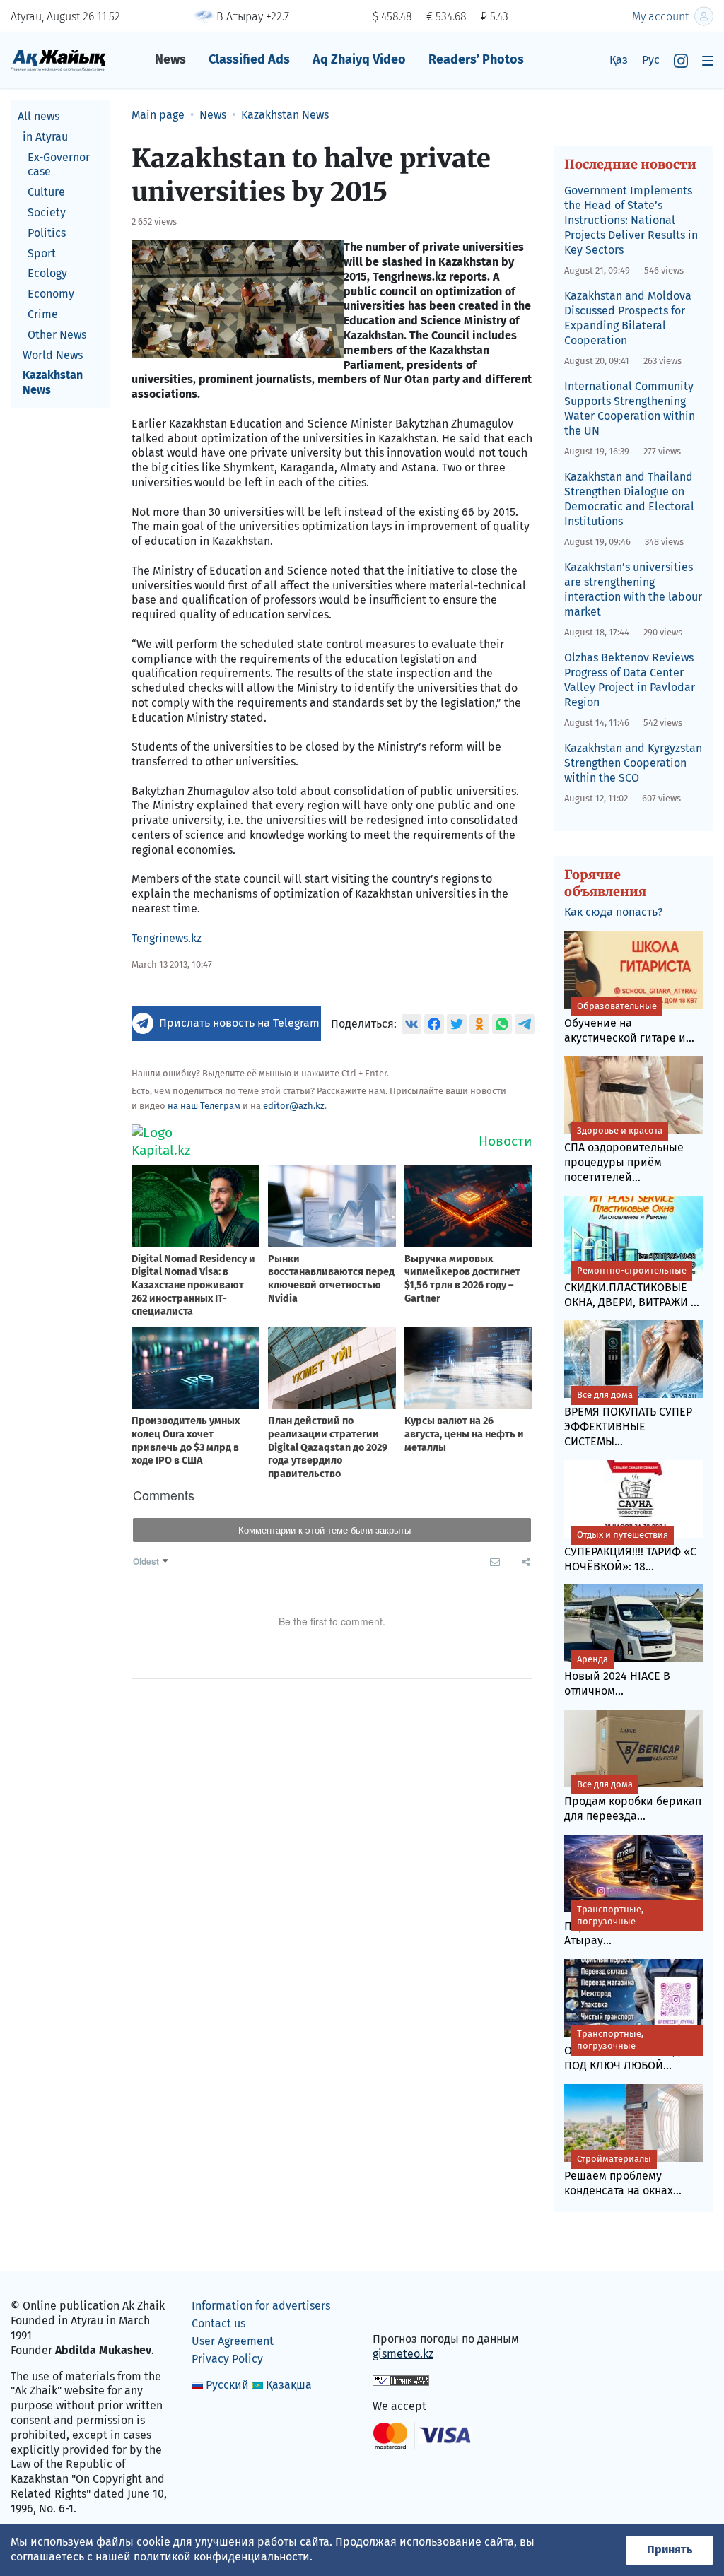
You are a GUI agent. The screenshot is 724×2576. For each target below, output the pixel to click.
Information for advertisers (261, 2306)
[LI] (404, 2309)
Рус (651, 60)
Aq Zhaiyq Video (359, 59)
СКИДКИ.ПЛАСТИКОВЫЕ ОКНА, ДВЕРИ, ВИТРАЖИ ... (632, 1287)
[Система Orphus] (401, 2380)
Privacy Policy (227, 2359)
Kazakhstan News (53, 382)
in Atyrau (45, 137)
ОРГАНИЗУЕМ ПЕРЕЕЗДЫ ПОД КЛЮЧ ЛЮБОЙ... (627, 2050)
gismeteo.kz (403, 2354)
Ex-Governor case (59, 165)
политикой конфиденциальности (222, 2557)
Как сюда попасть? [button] (613, 912)
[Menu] (708, 60)
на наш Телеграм (204, 1106)
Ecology (47, 273)
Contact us (218, 2323)
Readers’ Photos (476, 59)
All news (39, 116)
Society (47, 212)
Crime (43, 314)
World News (53, 355)
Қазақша (289, 2385)
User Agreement (233, 2341)
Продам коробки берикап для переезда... (633, 1801)
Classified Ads (249, 59)
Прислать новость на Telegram (239, 1023)
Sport (42, 253)
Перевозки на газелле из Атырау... (631, 1926)
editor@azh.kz (294, 1106)
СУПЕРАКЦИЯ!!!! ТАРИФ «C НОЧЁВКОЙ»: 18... (630, 1551)
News (170, 59)
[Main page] (58, 60)
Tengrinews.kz (167, 938)
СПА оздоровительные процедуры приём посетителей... (624, 1154)
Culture (46, 192)
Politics (47, 233)
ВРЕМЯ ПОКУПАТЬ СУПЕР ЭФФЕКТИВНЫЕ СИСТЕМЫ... (628, 1419)
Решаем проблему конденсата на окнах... (623, 2175)
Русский (227, 2385)
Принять (670, 2549)
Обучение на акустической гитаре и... (629, 1023)
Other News (57, 335)
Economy (51, 294)
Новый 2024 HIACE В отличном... (617, 1676)
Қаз (619, 60)
